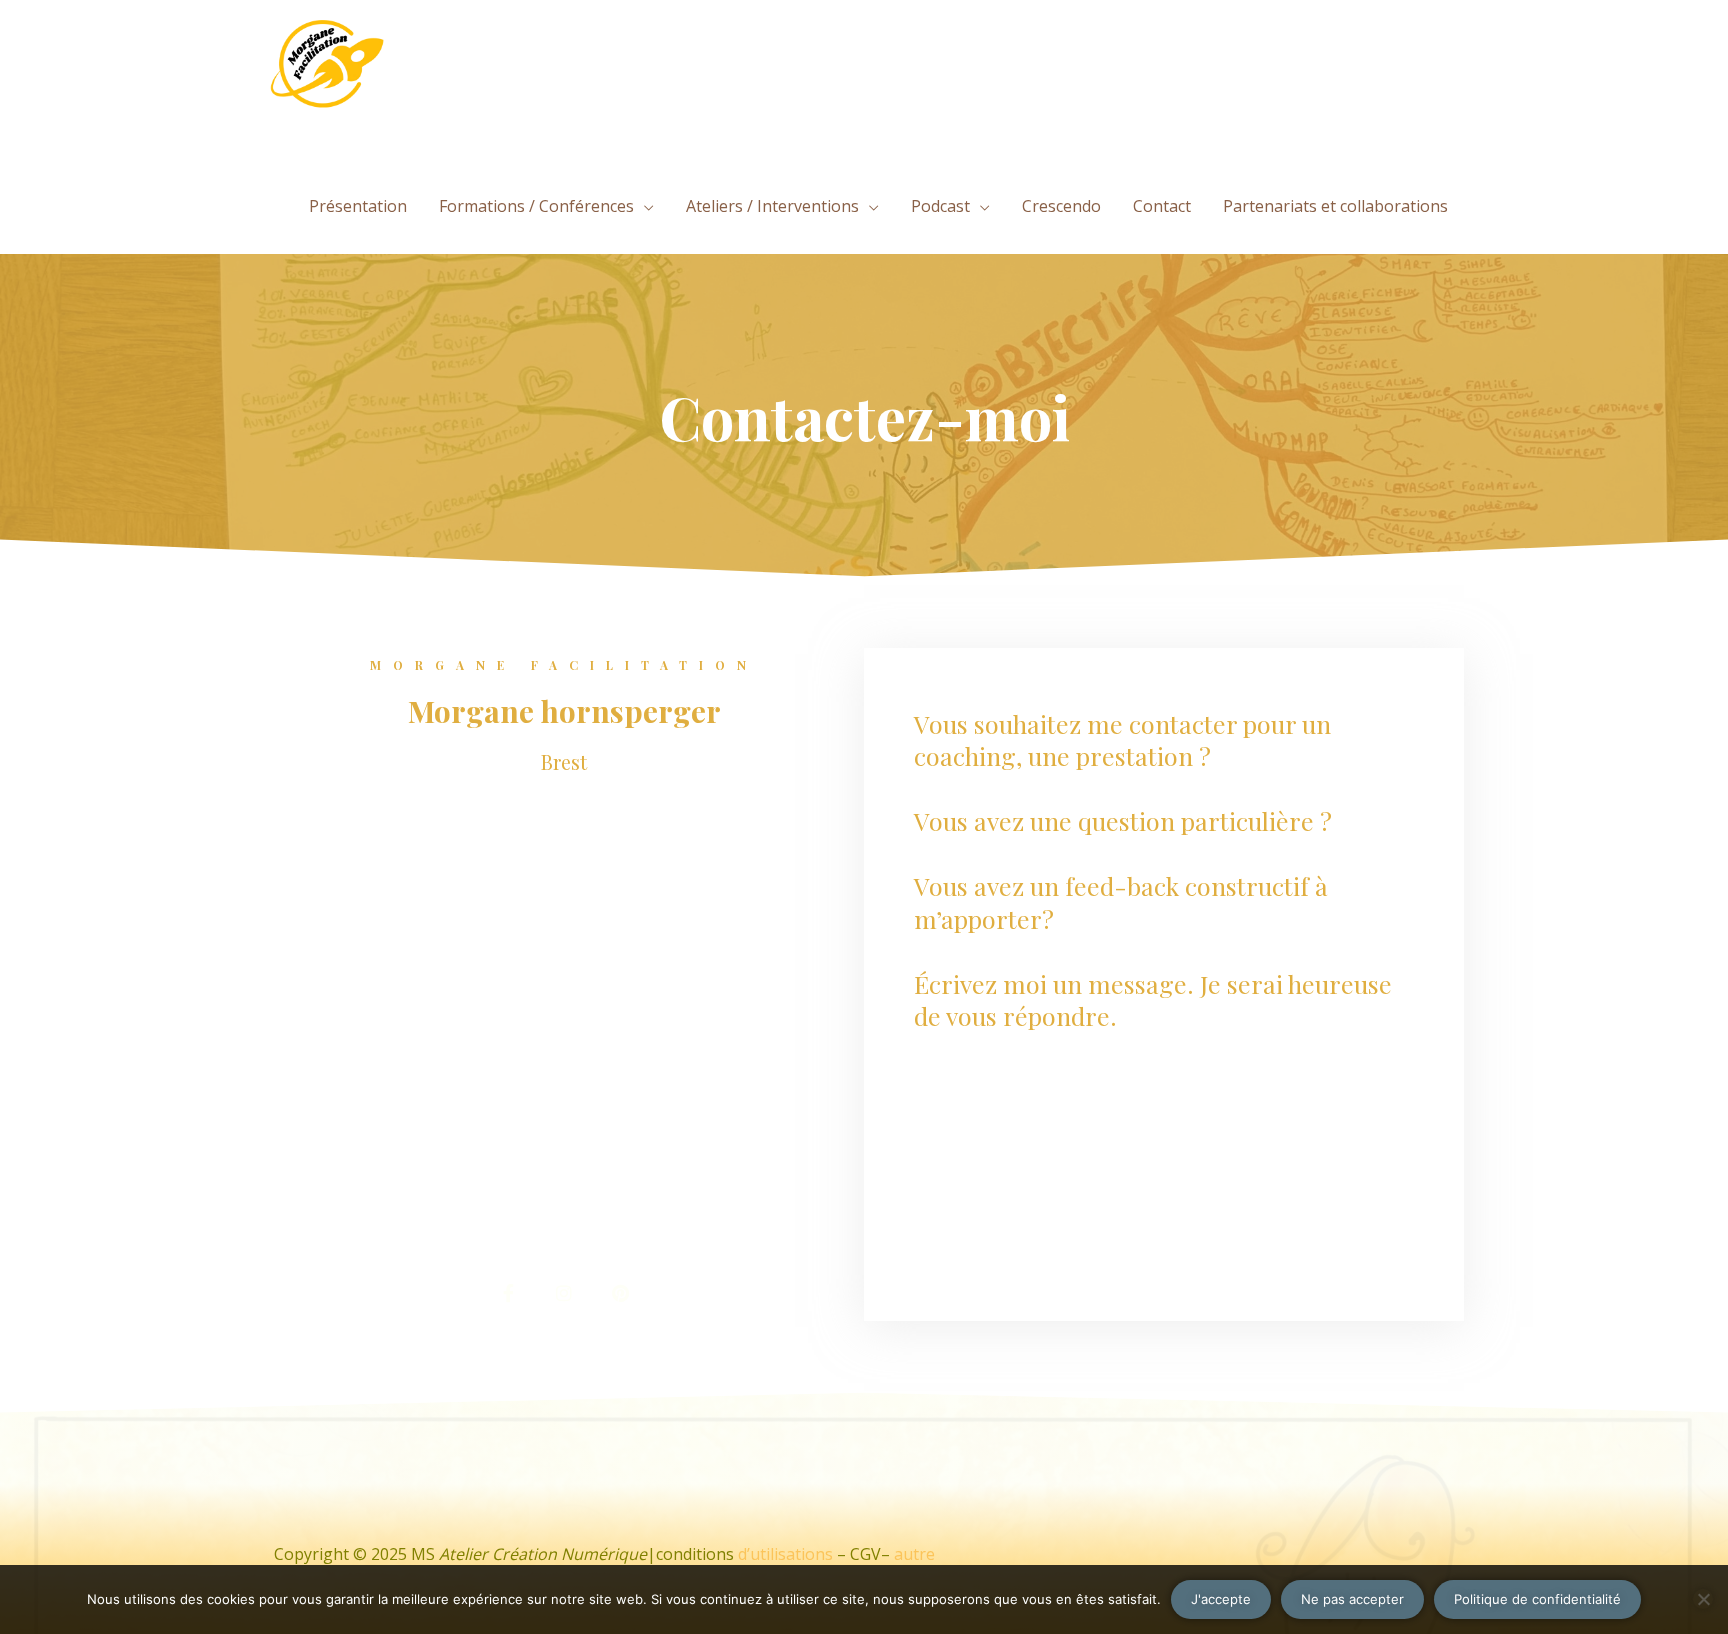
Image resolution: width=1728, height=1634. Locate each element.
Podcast (940, 206)
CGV (865, 1554)
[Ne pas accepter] (1703, 1599)
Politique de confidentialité (1537, 1599)
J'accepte (1221, 1599)
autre (914, 1554)
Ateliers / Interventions (772, 206)
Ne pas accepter (1352, 1599)
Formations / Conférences (536, 206)
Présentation (358, 206)
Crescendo (1061, 206)
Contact (1162, 206)
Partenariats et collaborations (1335, 206)
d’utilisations (785, 1554)
